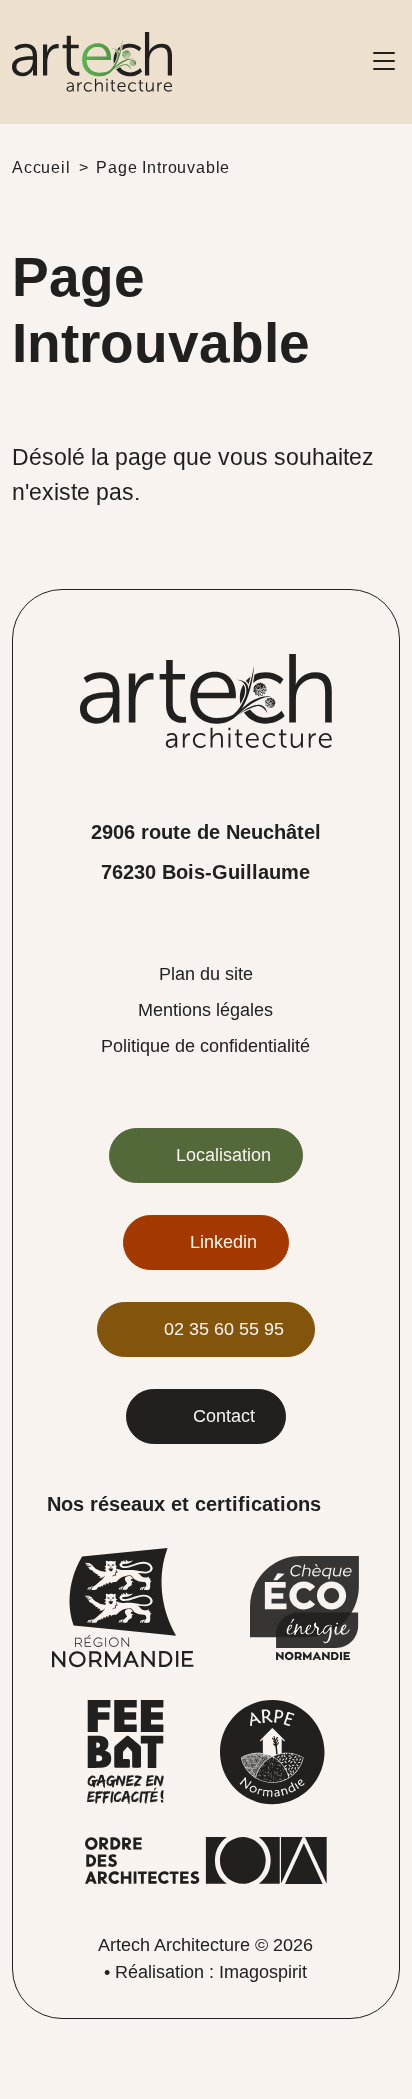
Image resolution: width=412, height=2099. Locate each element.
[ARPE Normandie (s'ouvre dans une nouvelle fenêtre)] (272, 1751)
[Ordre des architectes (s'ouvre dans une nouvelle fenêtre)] (206, 1859)
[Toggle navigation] (384, 62)
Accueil (41, 167)
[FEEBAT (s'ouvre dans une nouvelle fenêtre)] (125, 1751)
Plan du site (206, 974)
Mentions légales (205, 1010)
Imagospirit (263, 1972)
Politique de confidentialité (205, 1046)
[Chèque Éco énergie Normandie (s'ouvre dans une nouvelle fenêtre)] (304, 1606)
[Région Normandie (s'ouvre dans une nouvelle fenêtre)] (123, 1606)
